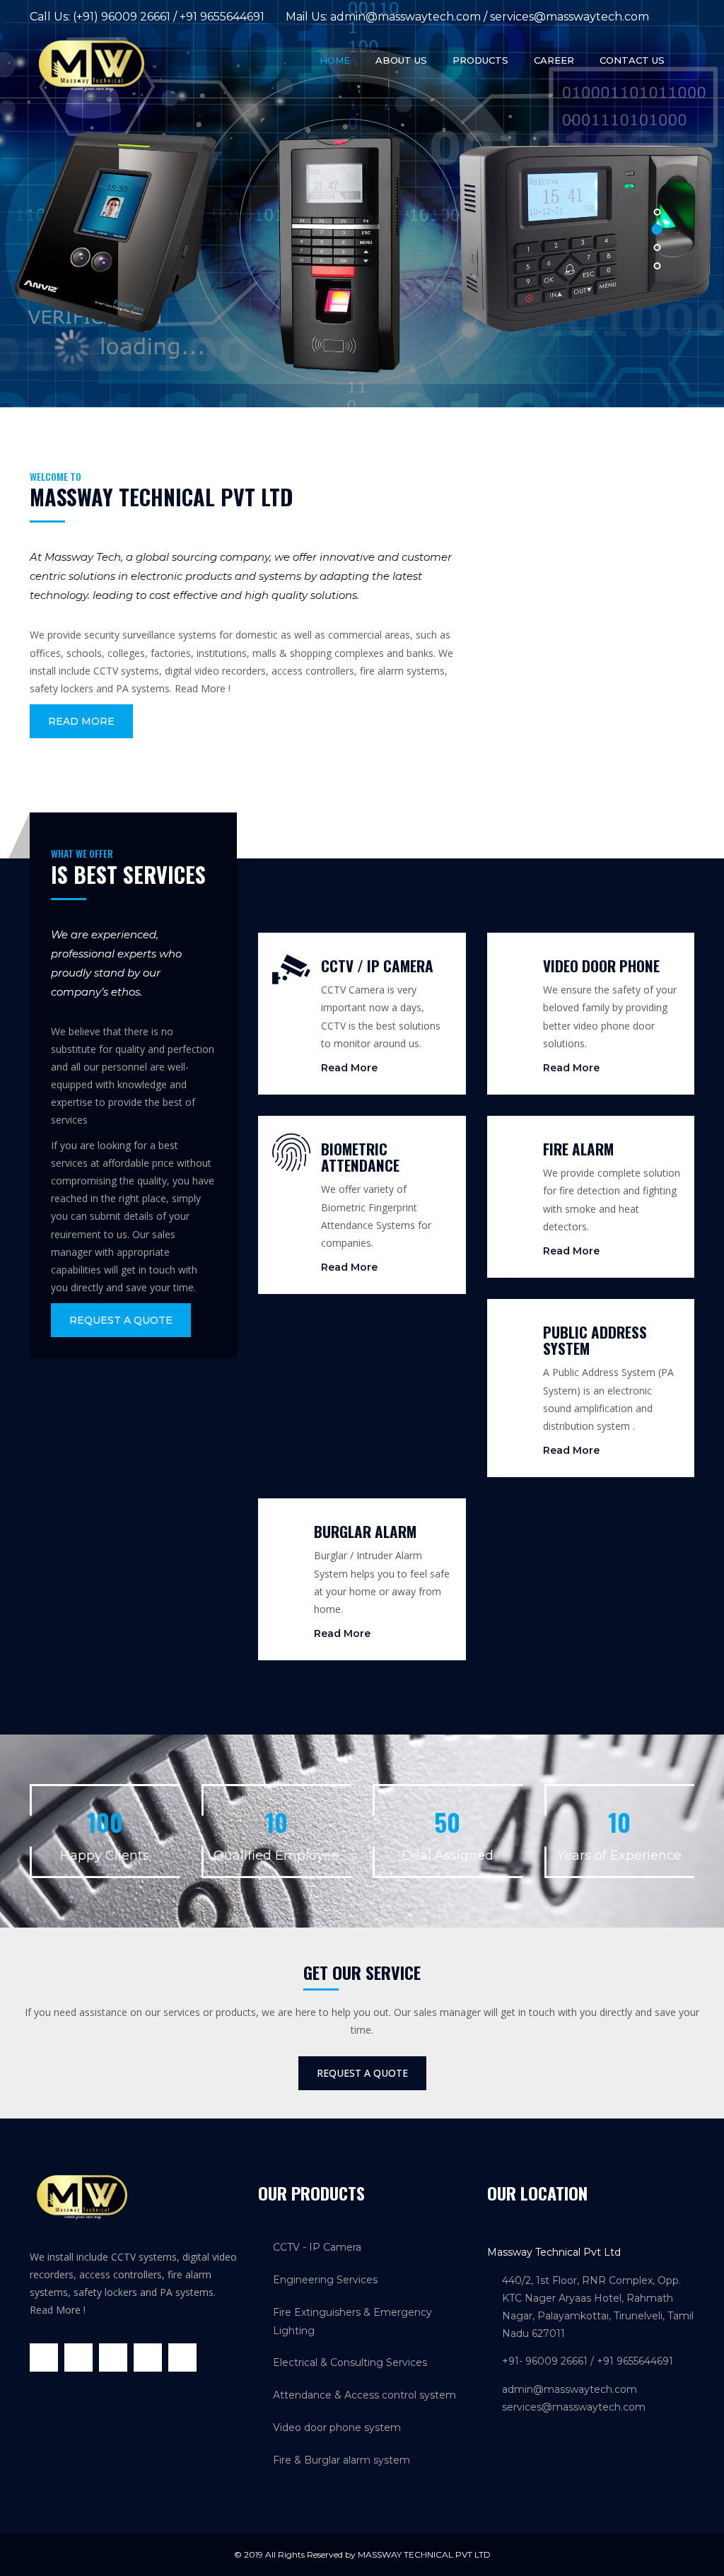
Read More (81, 721)
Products (480, 60)
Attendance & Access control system (364, 2395)
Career (554, 60)
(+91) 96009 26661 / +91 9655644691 (169, 17)
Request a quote (121, 1320)
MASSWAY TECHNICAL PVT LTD (424, 2554)
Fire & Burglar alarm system (341, 2460)
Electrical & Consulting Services (350, 2362)
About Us (401, 60)
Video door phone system (337, 2428)
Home (335, 60)
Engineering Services (325, 2280)
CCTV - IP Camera (317, 2247)
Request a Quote (362, 2073)
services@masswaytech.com (570, 17)
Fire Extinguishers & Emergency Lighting (352, 2321)
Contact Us (632, 60)
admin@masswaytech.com (405, 17)
